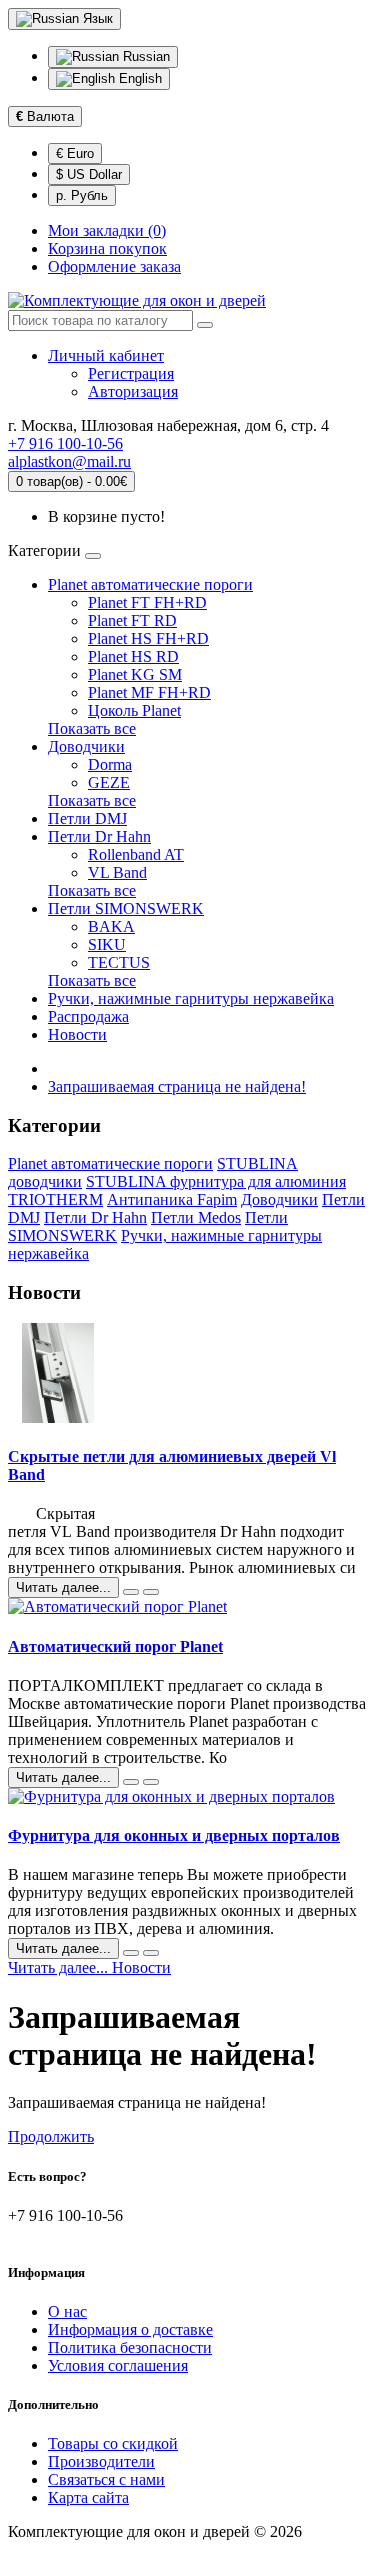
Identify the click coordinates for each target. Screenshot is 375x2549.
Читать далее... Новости (89, 1967)
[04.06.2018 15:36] (131, 1782)
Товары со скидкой (113, 2443)
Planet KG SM (135, 674)
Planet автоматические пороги (150, 584)
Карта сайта (88, 2497)
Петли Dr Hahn (99, 836)
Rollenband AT (136, 854)
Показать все (92, 728)
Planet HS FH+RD (148, 638)
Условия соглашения (118, 2365)
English (138, 78)
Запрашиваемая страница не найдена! (177, 1086)
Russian (144, 56)
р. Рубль (82, 195)
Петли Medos (196, 1217)
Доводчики (86, 746)
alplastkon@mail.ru (69, 461)
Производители (101, 2461)
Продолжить (51, 2136)
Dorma (110, 764)
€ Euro (75, 153)
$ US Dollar (89, 174)
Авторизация (133, 391)
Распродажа (88, 1016)
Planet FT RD (132, 620)
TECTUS (119, 962)
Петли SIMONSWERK (126, 908)
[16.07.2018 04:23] (131, 1592)
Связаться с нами (106, 2479)
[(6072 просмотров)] (151, 1592)
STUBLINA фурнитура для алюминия (216, 1181)
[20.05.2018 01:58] (131, 1953)
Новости (77, 1034)
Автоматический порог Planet (115, 1646)
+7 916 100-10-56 (65, 443)
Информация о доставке (130, 2329)
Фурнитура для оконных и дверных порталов (174, 1835)
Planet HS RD (133, 656)
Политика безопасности (130, 2347)
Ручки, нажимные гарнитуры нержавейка (191, 998)
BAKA (111, 926)
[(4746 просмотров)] (151, 1782)
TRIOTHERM (55, 1199)
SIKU (107, 944)
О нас (67, 2311)
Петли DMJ (87, 818)
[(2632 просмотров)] (151, 1953)
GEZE (109, 782)
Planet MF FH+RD (149, 692)
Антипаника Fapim (172, 1199)
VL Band (117, 872)
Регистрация (131, 373)
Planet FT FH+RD (147, 602)
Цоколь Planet (134, 710)
